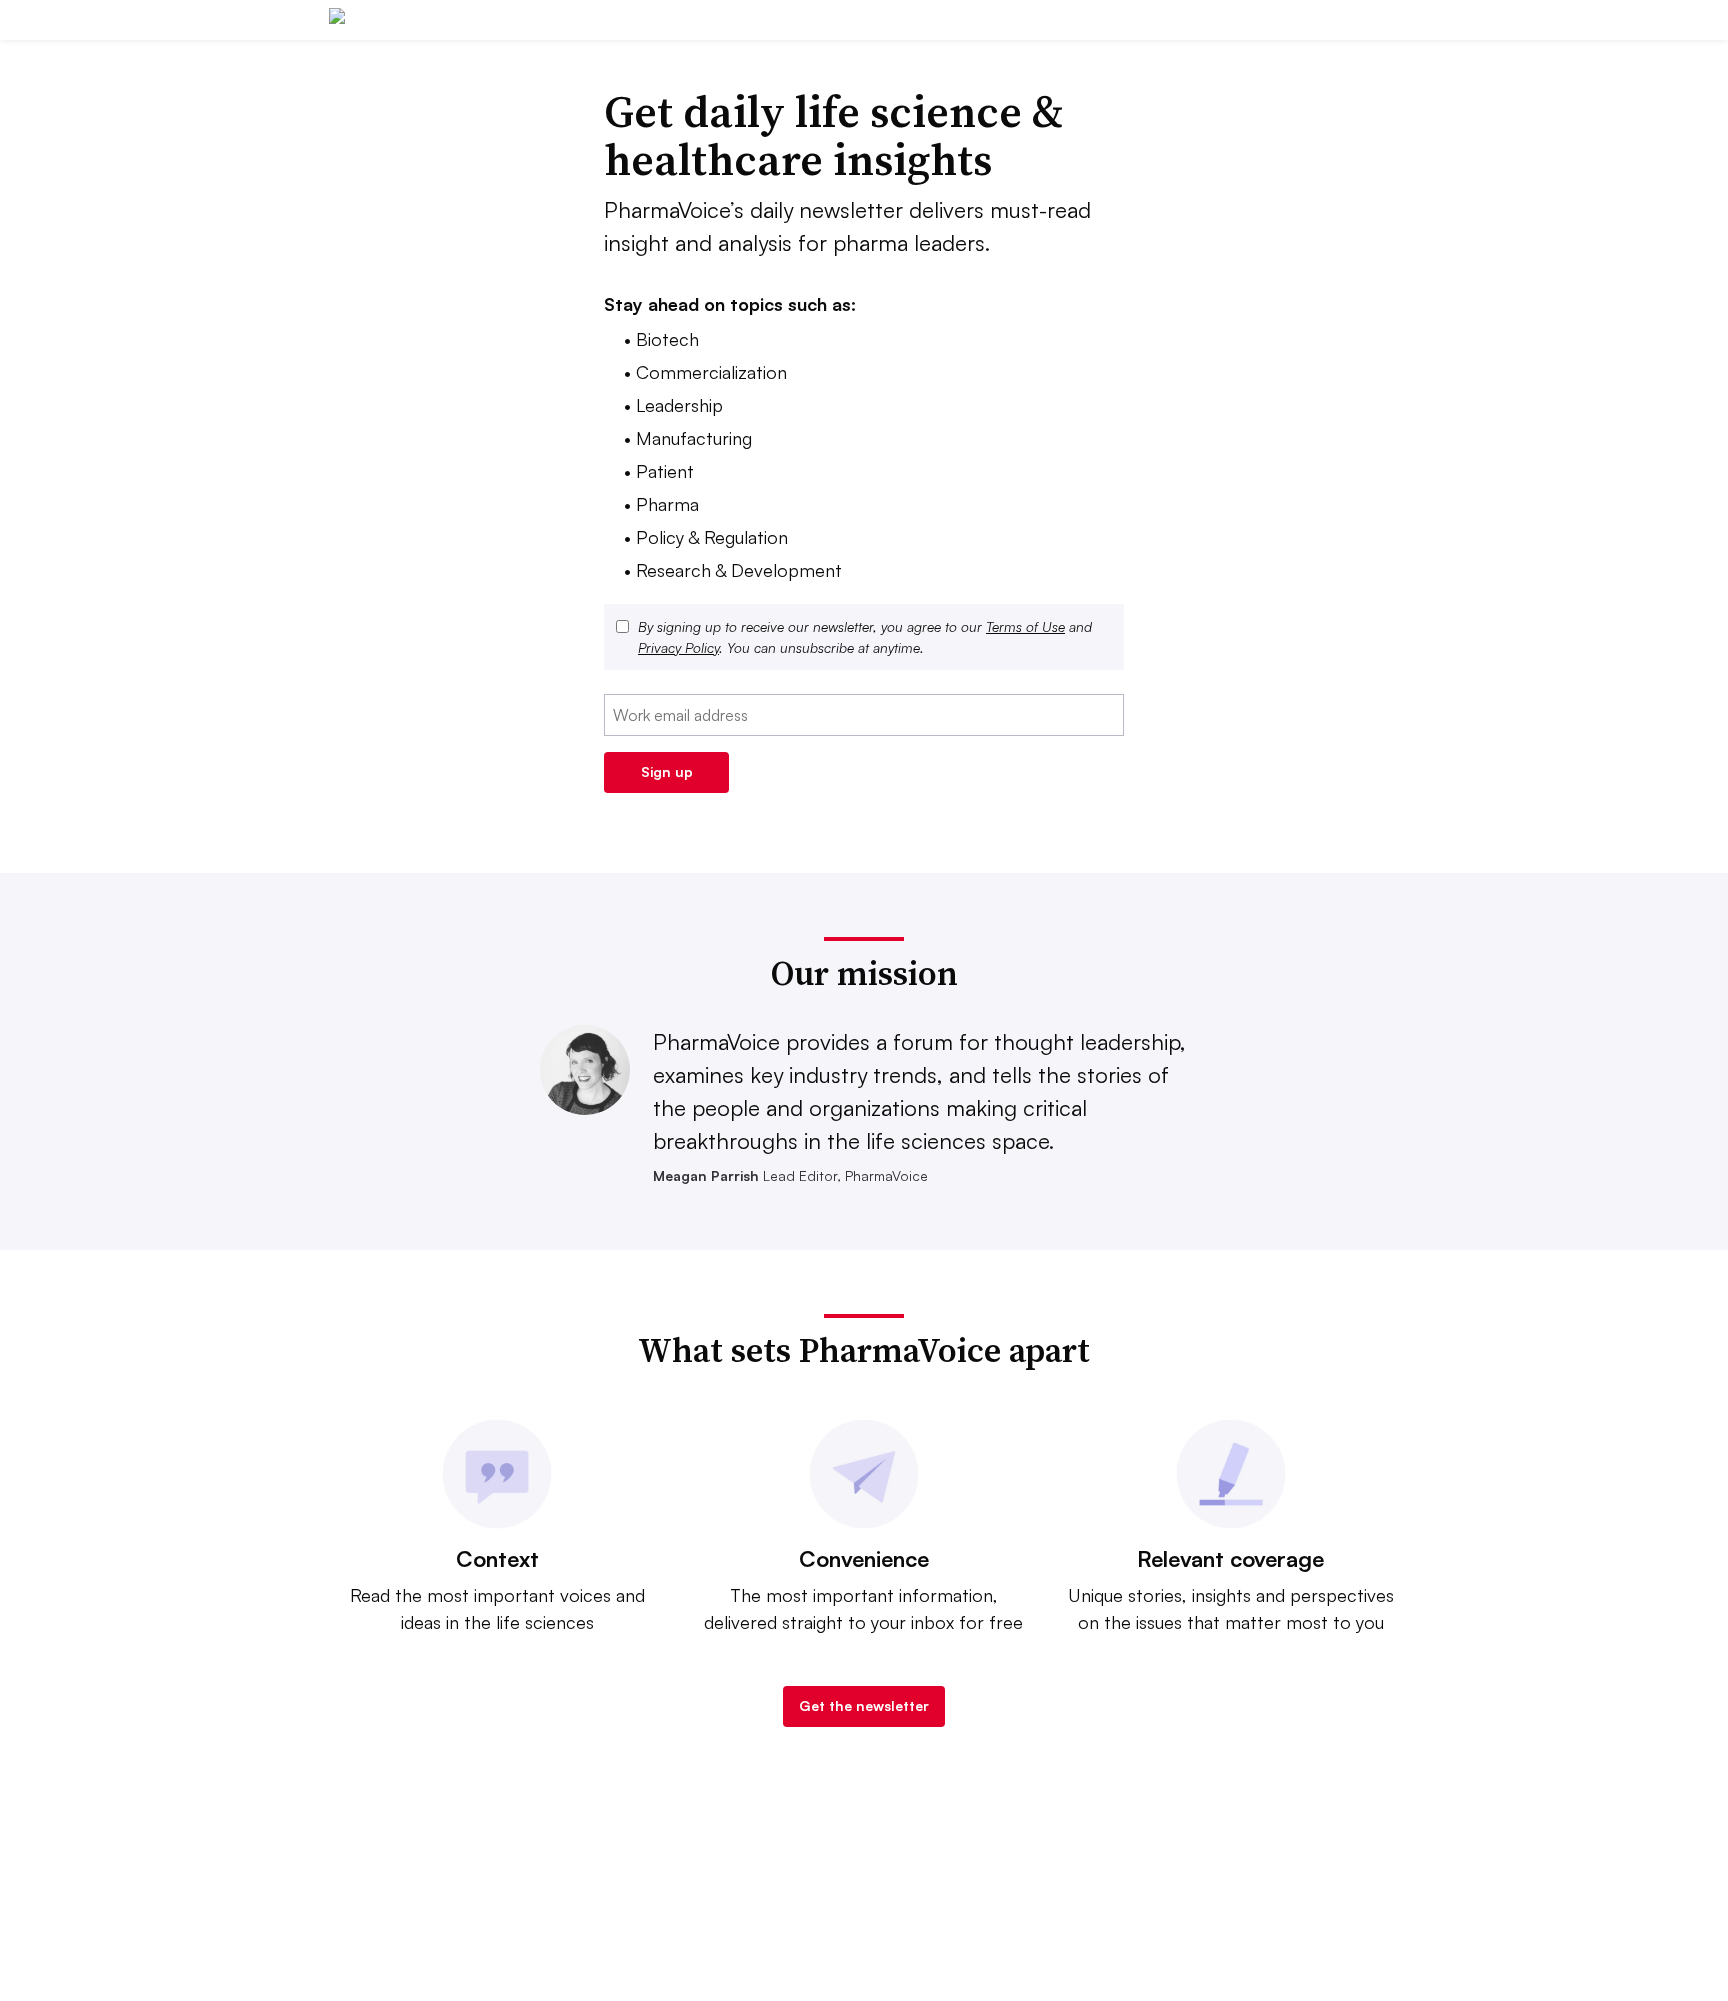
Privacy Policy (678, 647)
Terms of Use (1025, 626)
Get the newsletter (864, 1705)
